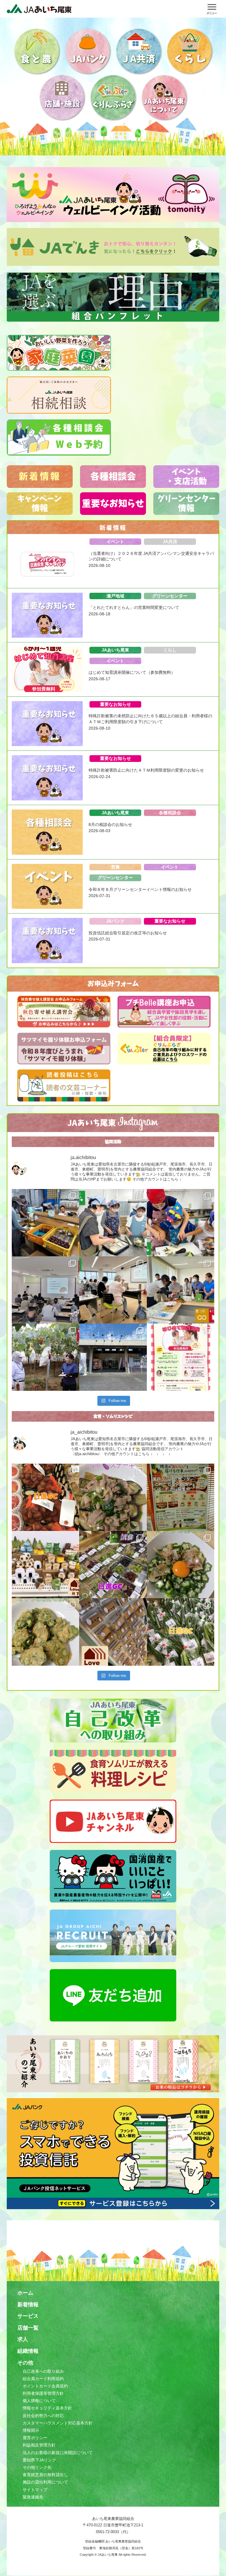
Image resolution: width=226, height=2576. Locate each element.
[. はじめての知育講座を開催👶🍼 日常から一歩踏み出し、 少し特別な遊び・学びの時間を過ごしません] (181, 1357)
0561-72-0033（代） (113, 2532)
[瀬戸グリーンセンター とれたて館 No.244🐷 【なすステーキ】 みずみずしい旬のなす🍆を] (113, 1497)
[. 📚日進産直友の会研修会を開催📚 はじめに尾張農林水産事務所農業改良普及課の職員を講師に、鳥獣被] (45, 1290)
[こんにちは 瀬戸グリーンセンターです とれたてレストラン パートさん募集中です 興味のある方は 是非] (181, 1497)
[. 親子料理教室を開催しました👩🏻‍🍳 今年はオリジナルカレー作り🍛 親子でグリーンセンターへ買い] (181, 1223)
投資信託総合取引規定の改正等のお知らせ (128, 933)
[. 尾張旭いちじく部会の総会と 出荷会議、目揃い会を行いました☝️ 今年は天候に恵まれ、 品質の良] (45, 1223)
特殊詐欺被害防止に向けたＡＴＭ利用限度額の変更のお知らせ (146, 770)
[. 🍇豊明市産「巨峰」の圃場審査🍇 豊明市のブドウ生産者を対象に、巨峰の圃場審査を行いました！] (45, 1357)
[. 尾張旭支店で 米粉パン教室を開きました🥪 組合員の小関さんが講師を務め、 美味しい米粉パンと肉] (113, 1223)
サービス (28, 2316)
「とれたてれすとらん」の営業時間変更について (134, 607)
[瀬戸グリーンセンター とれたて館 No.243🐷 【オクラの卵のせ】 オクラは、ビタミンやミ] (181, 1565)
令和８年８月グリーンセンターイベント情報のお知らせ (140, 889)
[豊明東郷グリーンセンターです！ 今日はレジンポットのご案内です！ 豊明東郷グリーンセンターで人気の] (45, 1565)
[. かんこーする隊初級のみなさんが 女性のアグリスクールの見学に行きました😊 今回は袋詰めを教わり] (181, 1290)
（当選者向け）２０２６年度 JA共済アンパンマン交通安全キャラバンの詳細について (151, 556)
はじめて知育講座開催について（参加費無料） (132, 672)
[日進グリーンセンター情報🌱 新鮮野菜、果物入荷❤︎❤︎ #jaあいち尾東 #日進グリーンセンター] (113, 1565)
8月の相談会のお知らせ (110, 824)
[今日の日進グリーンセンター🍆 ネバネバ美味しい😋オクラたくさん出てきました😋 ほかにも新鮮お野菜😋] (181, 1632)
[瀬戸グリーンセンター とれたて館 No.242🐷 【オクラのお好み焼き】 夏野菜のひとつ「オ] (45, 1632)
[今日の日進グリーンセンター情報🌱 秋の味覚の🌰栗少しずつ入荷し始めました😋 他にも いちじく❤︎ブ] (45, 1497)
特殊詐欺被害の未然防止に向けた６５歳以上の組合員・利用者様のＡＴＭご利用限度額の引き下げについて (150, 719)
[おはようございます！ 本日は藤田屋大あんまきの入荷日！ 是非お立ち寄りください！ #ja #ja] (113, 1632)
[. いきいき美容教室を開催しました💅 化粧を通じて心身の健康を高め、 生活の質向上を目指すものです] (113, 1290)
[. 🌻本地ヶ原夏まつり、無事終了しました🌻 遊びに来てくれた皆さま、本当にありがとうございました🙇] (113, 1357)
